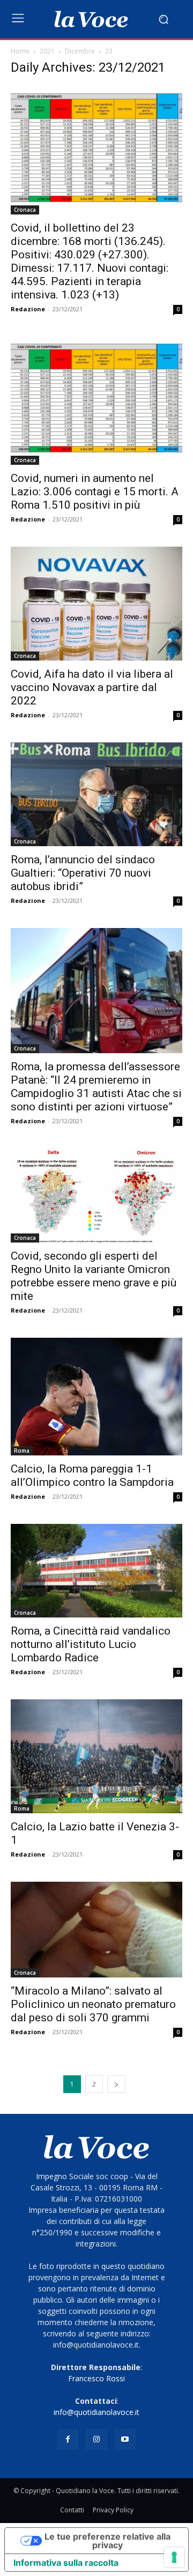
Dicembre (80, 51)
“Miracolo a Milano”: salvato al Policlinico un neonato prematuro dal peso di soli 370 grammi (93, 2004)
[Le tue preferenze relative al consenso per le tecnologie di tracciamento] (174, 2557)
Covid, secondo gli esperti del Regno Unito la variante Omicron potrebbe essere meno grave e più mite (94, 1276)
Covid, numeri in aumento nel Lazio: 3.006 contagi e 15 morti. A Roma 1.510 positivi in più (95, 492)
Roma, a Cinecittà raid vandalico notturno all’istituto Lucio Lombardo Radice (91, 1644)
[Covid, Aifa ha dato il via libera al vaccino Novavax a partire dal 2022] (96, 604)
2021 (47, 51)
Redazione (28, 309)
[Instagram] (96, 2439)
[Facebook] (68, 2439)
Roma (22, 1451)
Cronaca (25, 210)
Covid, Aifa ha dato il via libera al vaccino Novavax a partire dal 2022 (92, 687)
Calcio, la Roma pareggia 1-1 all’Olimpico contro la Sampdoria (92, 1475)
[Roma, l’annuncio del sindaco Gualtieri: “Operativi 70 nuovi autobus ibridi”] (96, 794)
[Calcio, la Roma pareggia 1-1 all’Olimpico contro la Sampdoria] (96, 1397)
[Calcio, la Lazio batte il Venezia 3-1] (96, 1756)
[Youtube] (125, 2439)
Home (20, 51)
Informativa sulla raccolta (66, 2563)
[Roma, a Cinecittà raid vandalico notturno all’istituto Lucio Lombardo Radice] (96, 1571)
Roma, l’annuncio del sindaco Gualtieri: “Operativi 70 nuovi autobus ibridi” (83, 873)
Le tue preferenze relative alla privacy (107, 2541)
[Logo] (91, 19)
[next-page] (116, 2084)
